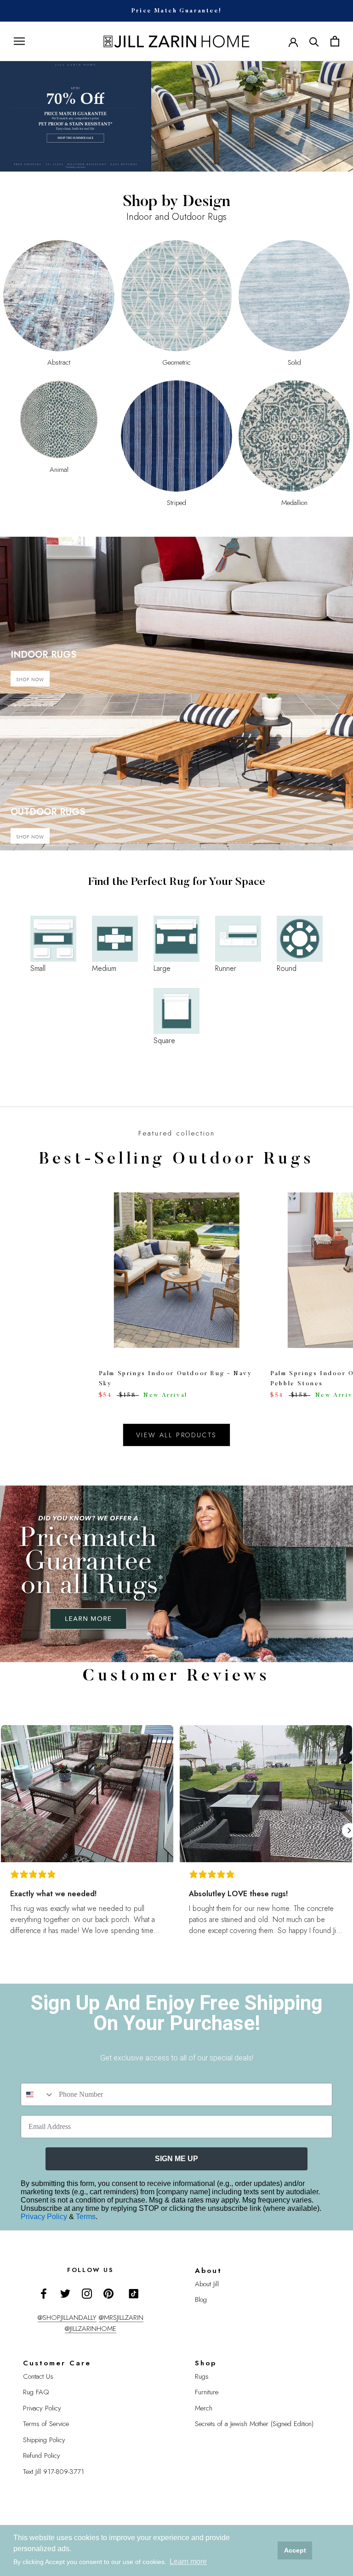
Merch (204, 2408)
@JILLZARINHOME (91, 2329)
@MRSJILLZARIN (121, 2318)
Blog (201, 2300)
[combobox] (38, 2094)
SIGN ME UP (176, 2159)
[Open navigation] (19, 41)
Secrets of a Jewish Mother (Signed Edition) (254, 2424)
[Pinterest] (108, 2293)
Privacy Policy (45, 2217)
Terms (86, 2217)
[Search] (314, 41)
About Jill (207, 2284)
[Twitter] (65, 2293)
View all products (177, 1435)
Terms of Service (46, 2424)
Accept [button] (295, 2550)
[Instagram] (87, 2293)
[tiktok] (134, 2294)
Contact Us (38, 2376)
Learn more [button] (188, 2562)
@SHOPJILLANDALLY (67, 2318)
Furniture (207, 2392)
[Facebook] (44, 2293)
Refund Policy (42, 2456)
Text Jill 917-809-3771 (54, 2472)
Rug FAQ (36, 2392)
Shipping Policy (44, 2440)
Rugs (202, 2376)
